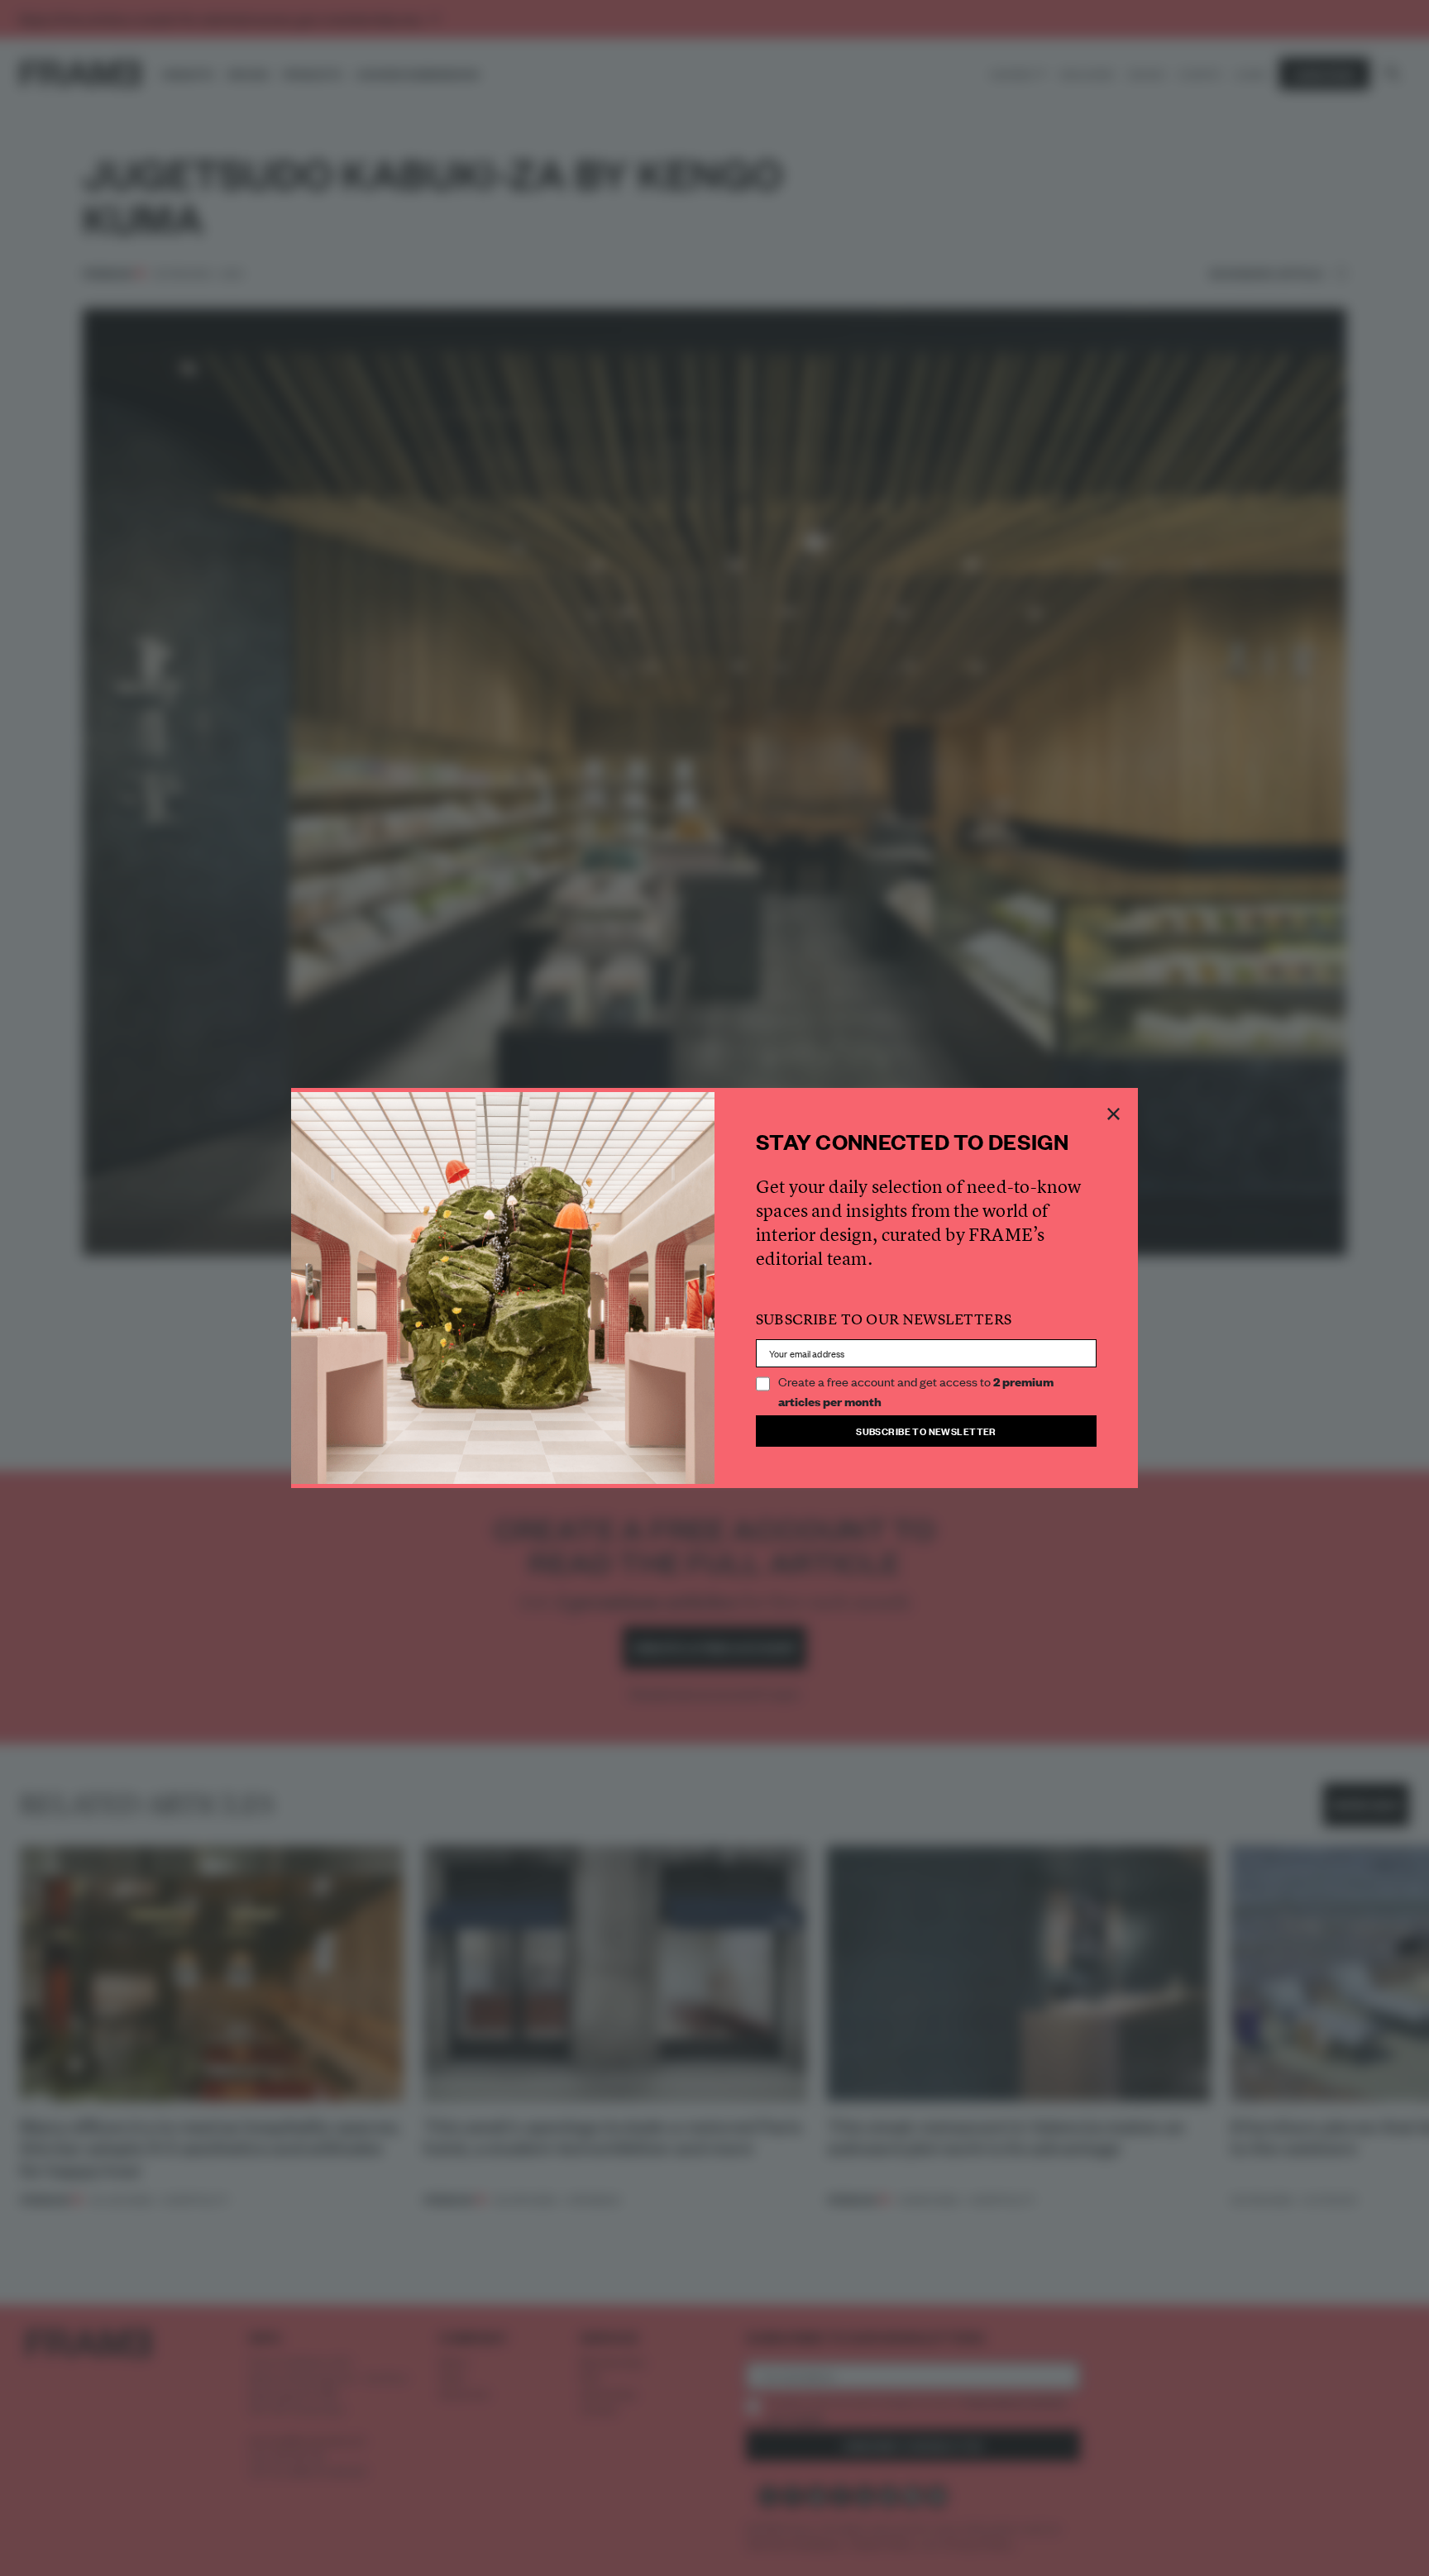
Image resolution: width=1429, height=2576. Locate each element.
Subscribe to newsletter (926, 1431)
